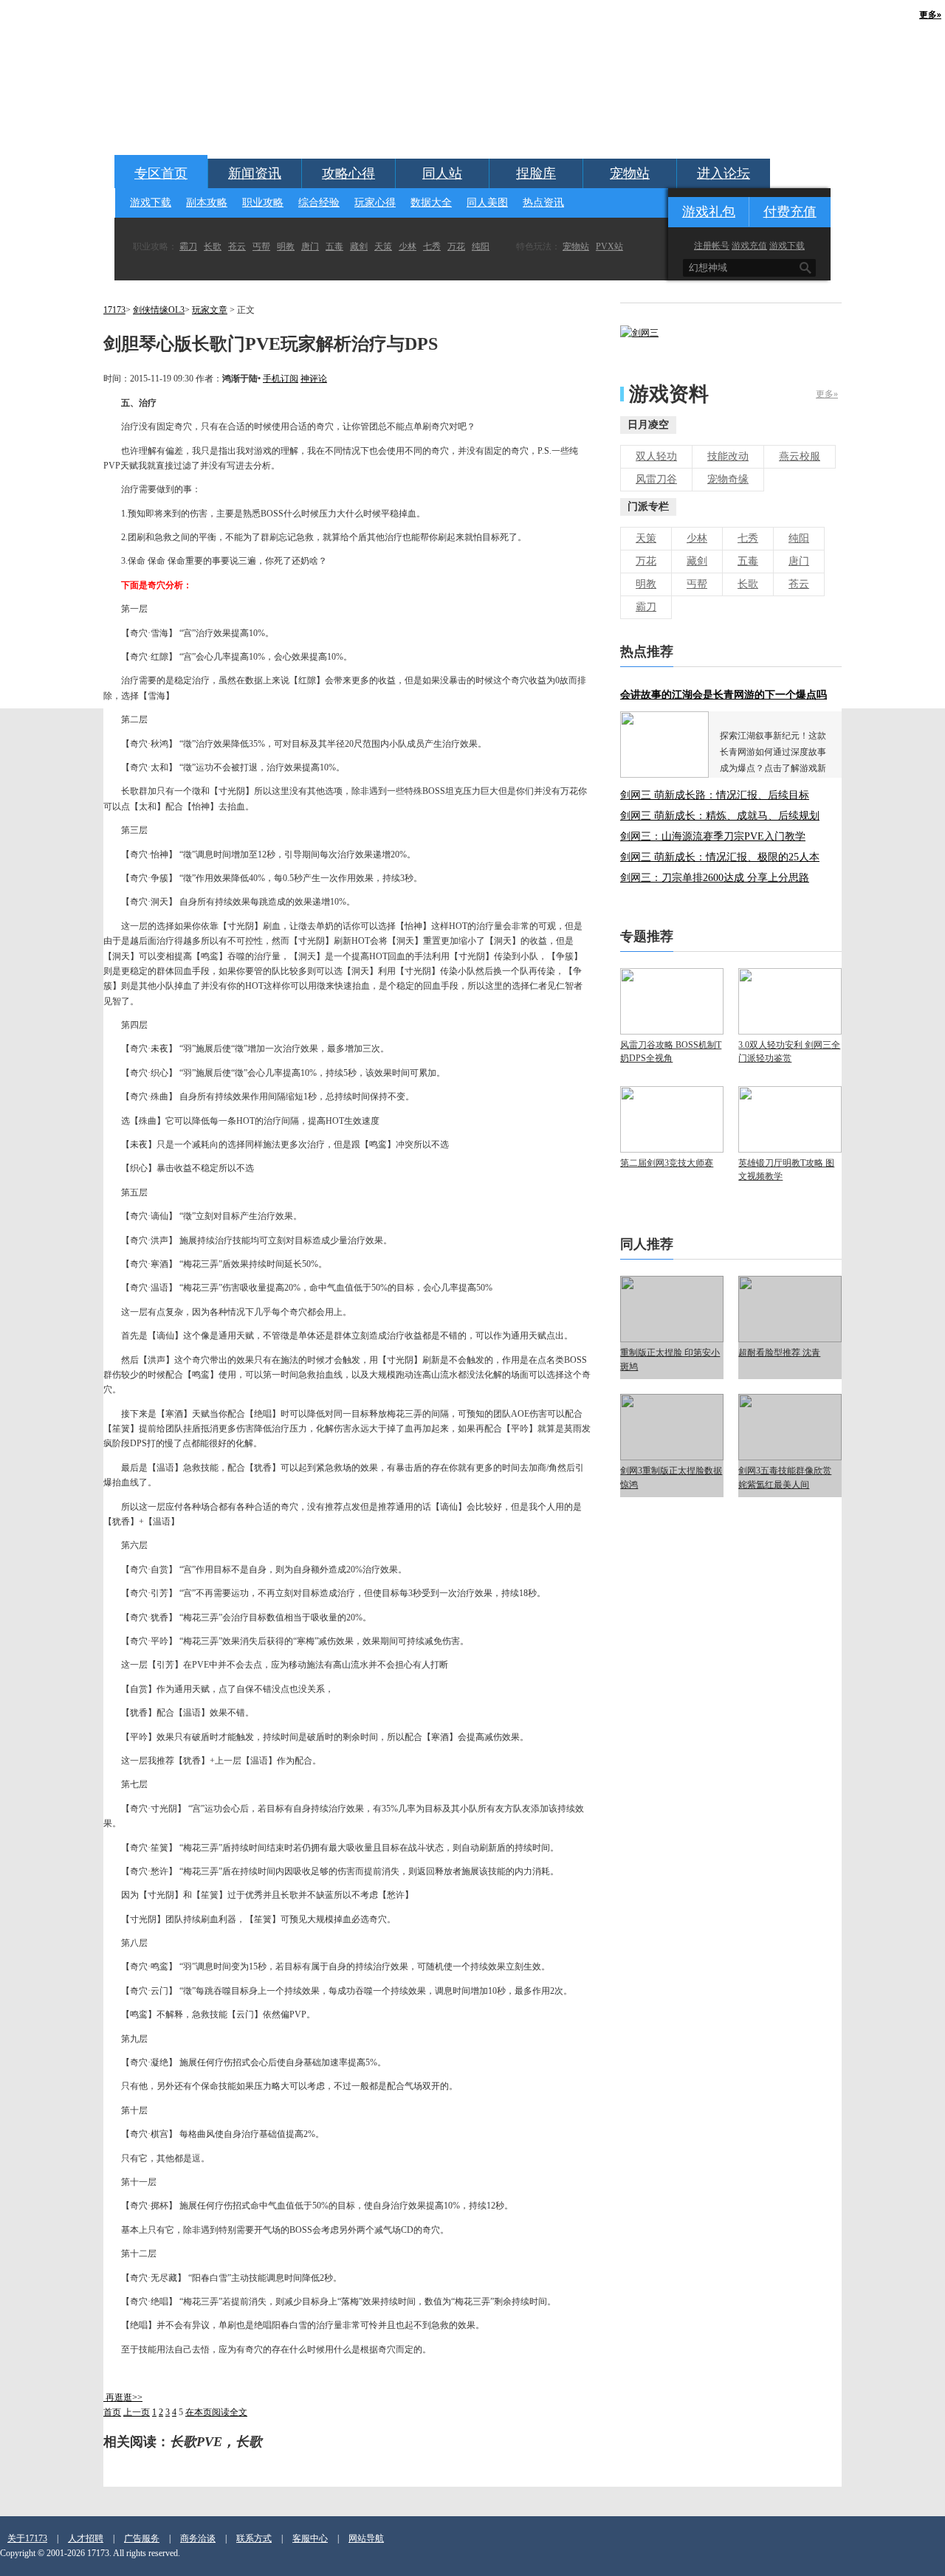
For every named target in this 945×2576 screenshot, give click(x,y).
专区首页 (161, 173)
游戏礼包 (709, 212)
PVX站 (609, 246)
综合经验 (319, 203)
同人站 (442, 173)
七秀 (432, 246)
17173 (114, 310)
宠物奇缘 (728, 479)
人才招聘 (86, 2538)
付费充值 (790, 212)
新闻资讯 (255, 173)
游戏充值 (749, 246)
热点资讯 (543, 203)
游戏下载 (151, 203)
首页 (112, 2412)
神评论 (314, 379)
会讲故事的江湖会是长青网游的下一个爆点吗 (724, 695)
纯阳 (481, 246)
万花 (456, 246)
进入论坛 (724, 173)
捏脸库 (536, 173)
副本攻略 (207, 203)
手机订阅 (281, 379)
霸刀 (188, 246)
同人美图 (487, 203)
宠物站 (630, 173)
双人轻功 (656, 456)
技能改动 (728, 456)
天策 (383, 246)
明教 (286, 246)
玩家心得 (375, 203)
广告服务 (142, 2538)
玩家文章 (210, 310)
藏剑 (359, 246)
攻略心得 (348, 173)
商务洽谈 (198, 2538)
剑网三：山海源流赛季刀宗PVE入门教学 (713, 836)
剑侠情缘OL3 (159, 310)
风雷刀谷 (656, 479)
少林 (408, 246)
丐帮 (261, 246)
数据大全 (431, 203)
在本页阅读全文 (216, 2412)
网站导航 (366, 2538)
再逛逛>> (124, 2397)
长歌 (213, 246)
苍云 (237, 246)
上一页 (137, 2412)
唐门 (310, 246)
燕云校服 (800, 456)
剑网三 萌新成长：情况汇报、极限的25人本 (720, 857)
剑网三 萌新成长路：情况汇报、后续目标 (715, 795)
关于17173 (27, 2538)
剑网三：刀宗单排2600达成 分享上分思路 (715, 878)
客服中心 (310, 2538)
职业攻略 (263, 203)
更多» (827, 394)
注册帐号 (712, 246)
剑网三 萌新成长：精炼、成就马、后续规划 (720, 816)
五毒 (334, 246)
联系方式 (254, 2538)
